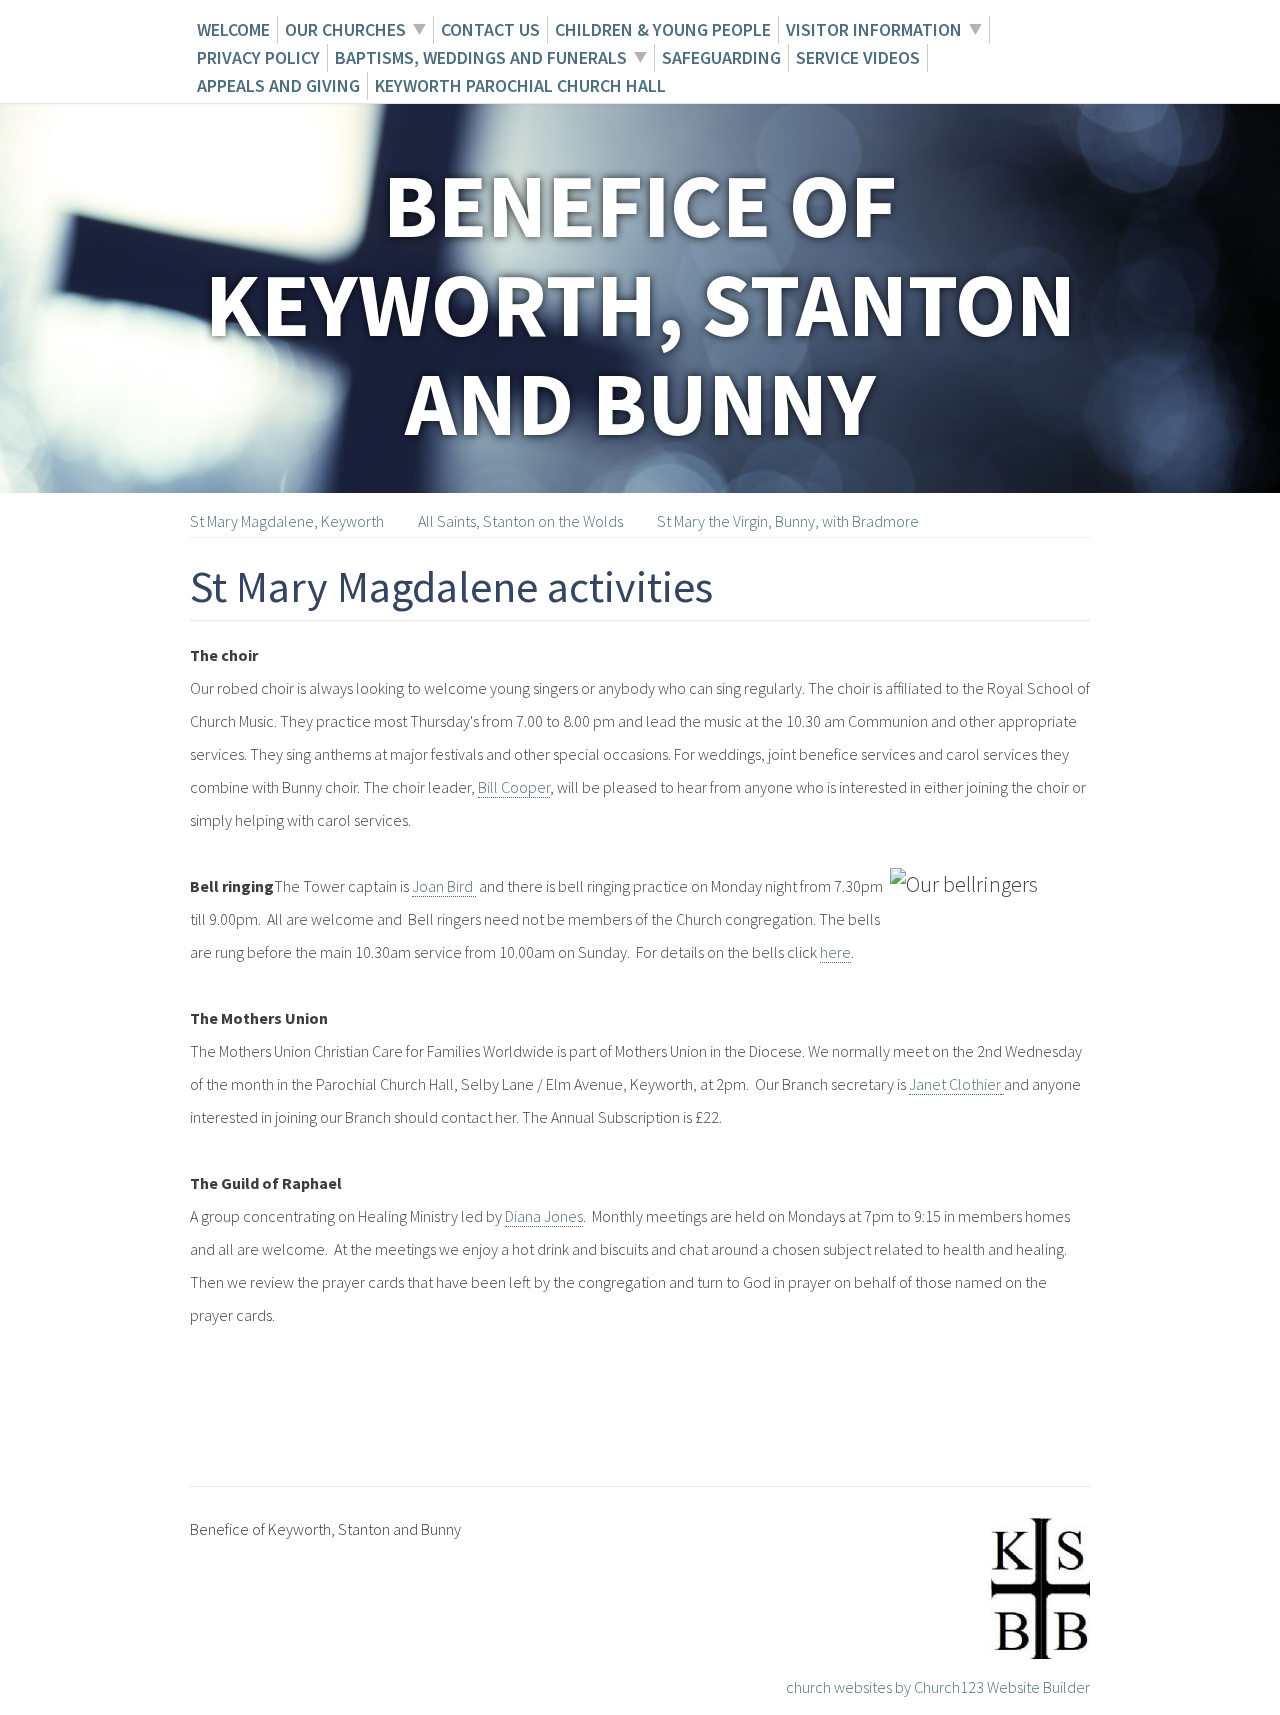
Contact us (490, 29)
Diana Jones (544, 1216)
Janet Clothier (955, 1084)
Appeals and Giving (278, 85)
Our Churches (345, 29)
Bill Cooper (514, 787)
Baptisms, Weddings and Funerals (481, 57)
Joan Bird (444, 886)
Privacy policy (258, 57)
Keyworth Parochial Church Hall (520, 85)
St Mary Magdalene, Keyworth (287, 521)
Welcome (233, 29)
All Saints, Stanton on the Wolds (520, 521)
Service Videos (858, 57)
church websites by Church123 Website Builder (938, 1687)
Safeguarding (721, 57)
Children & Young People (663, 29)
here (835, 952)
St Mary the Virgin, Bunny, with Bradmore (788, 521)
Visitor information (874, 29)
